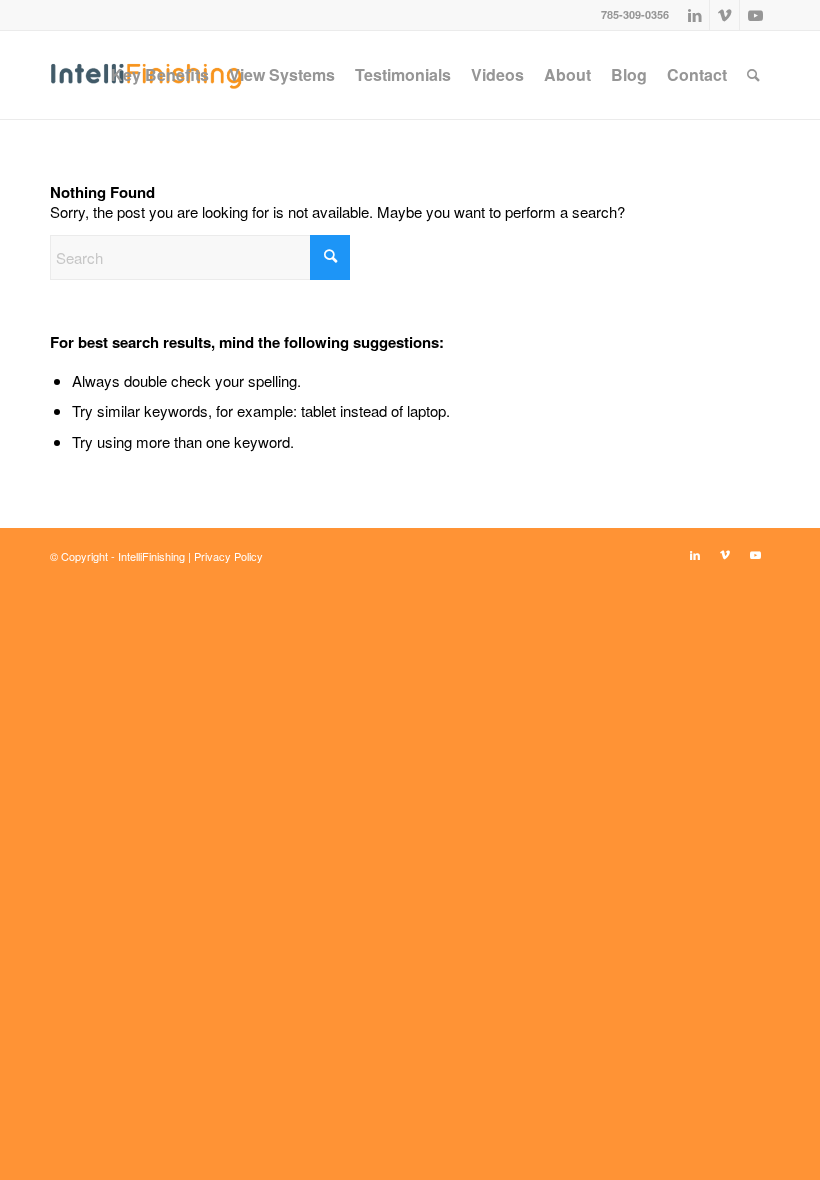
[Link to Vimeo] (724, 15)
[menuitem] (160, 75)
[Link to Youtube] (755, 15)
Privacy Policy (228, 556)
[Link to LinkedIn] (694, 15)
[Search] (753, 75)
